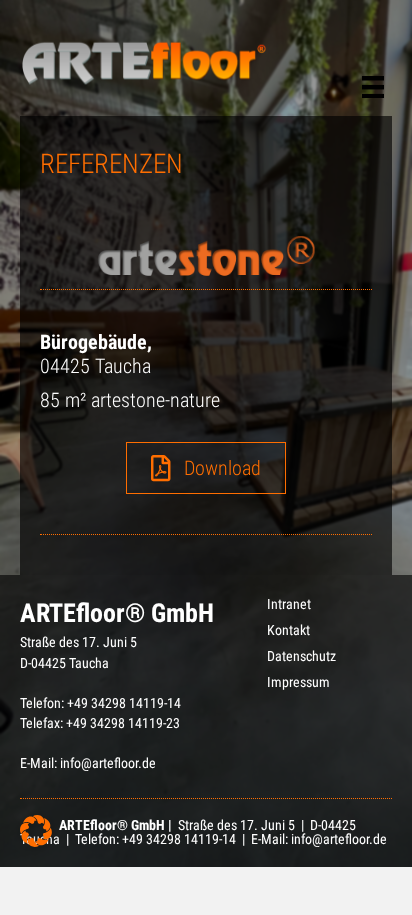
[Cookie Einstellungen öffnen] (36, 842)
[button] (206, 468)
